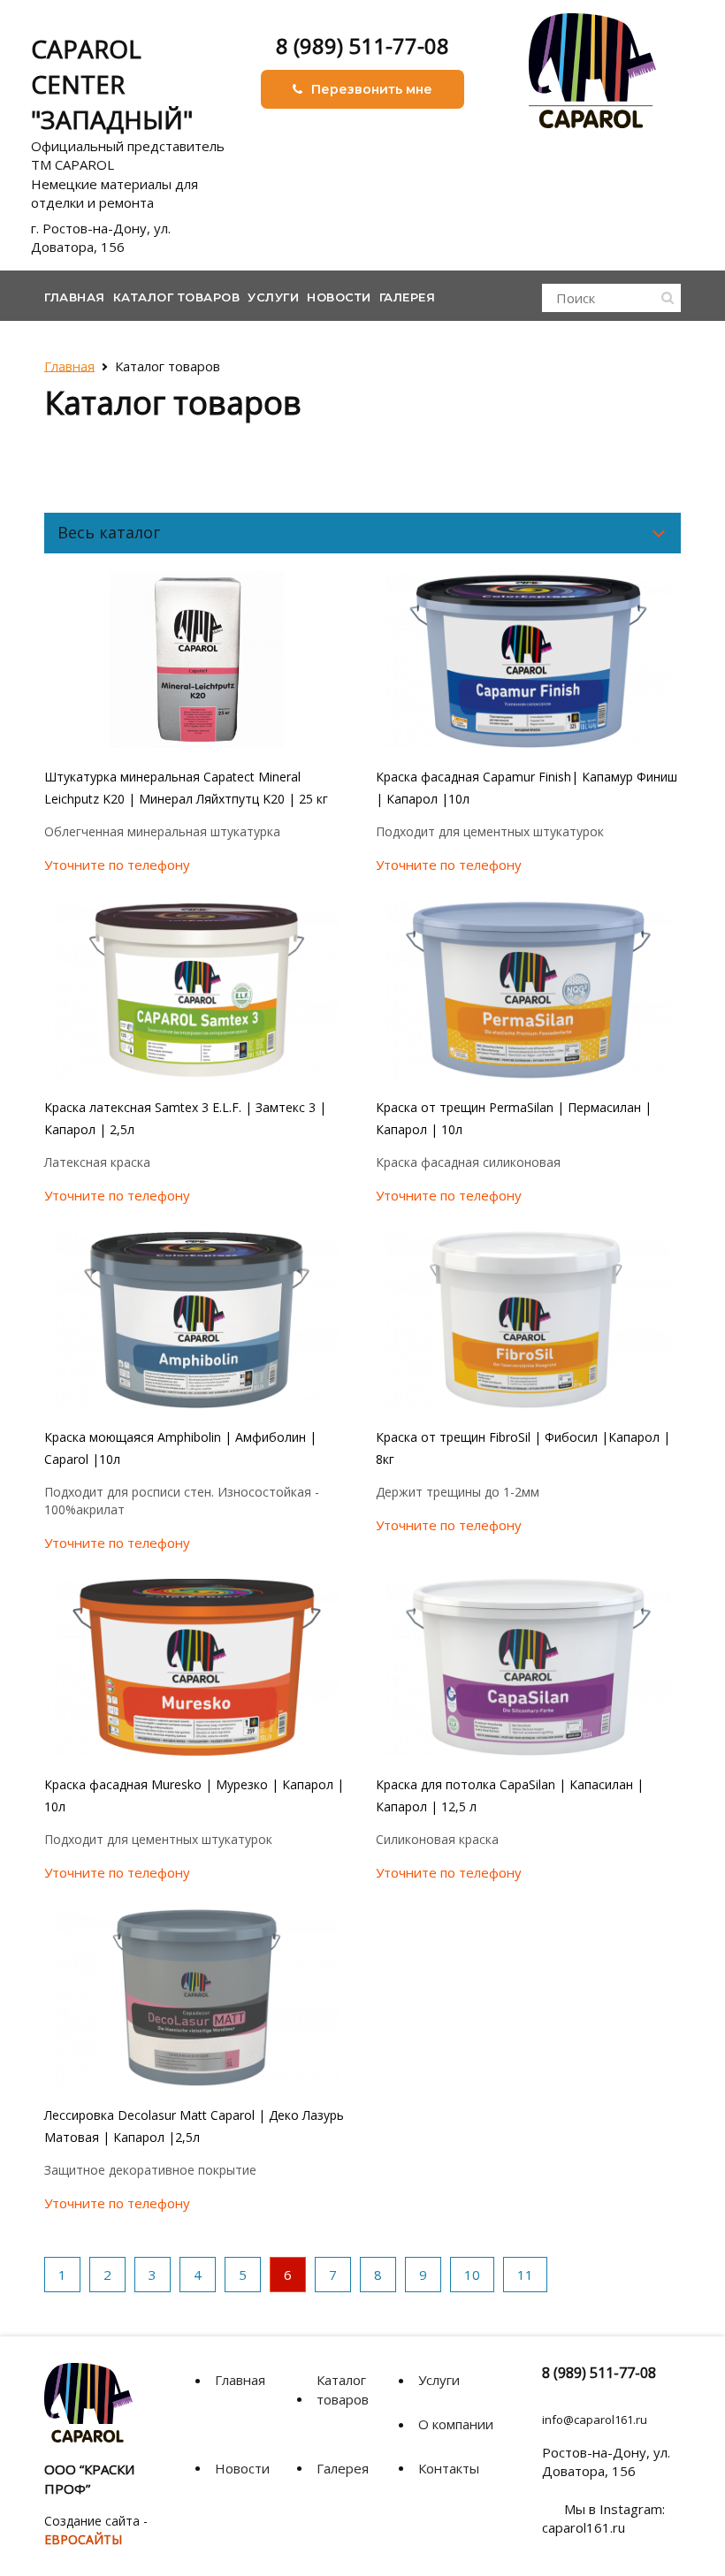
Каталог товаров (177, 297)
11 (525, 2275)
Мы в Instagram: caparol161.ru (603, 2518)
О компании (456, 2424)
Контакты (449, 2468)
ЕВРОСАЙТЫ (83, 2539)
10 (472, 2275)
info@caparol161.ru (595, 2420)
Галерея (408, 297)
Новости (339, 297)
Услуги (273, 297)
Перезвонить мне (372, 89)
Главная (75, 297)
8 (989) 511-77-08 (362, 46)
